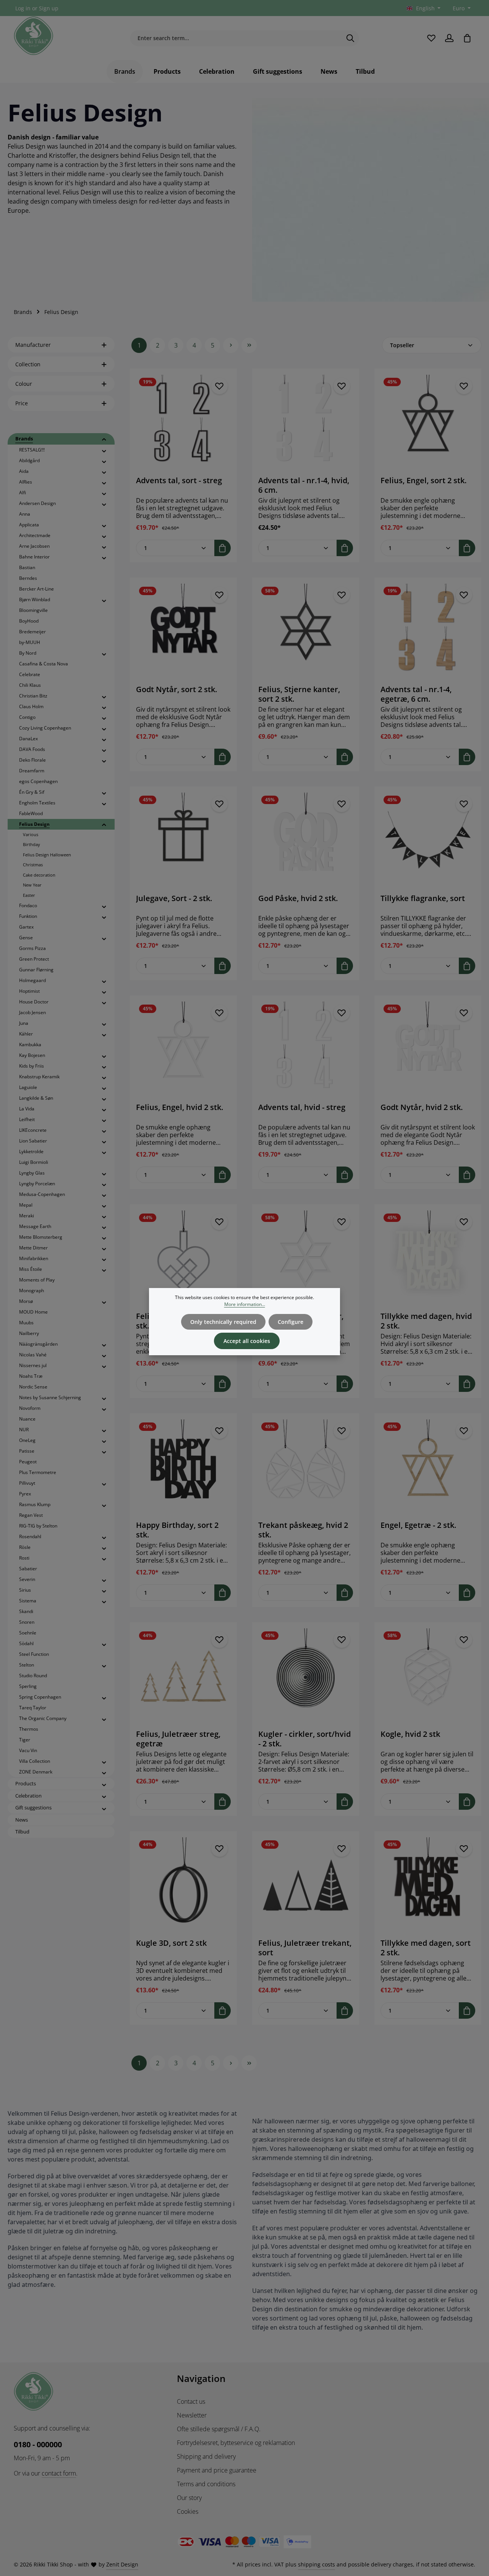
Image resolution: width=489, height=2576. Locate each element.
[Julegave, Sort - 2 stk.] (183, 840)
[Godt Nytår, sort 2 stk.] (183, 631)
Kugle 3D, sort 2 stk (171, 1943)
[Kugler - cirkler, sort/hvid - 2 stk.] (306, 1676)
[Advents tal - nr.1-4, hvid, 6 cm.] (306, 422)
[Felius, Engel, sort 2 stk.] (428, 422)
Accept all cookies (247, 1341)
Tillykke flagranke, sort (423, 898)
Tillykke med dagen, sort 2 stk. (426, 1948)
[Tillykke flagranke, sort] (428, 840)
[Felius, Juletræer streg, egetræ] (183, 1676)
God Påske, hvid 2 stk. (298, 898)
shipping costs (317, 2564)
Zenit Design (122, 2564)
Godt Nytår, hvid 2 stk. (422, 1107)
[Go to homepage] (34, 36)
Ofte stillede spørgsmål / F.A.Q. (219, 2429)
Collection (28, 364)
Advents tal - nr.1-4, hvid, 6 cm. (304, 485)
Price (22, 403)
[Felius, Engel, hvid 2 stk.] (183, 1049)
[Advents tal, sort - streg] (183, 422)
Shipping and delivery (206, 2456)
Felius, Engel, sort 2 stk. (423, 481)
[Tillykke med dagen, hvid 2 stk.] (428, 1258)
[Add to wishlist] (219, 386)
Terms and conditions (206, 2484)
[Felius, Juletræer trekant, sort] (306, 1885)
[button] (104, 439)
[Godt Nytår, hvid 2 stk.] (428, 1049)
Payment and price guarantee (217, 2470)
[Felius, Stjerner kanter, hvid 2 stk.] (306, 1258)
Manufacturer (33, 345)
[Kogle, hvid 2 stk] (428, 1676)
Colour (24, 384)
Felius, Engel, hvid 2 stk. (180, 1107)
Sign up (49, 8)
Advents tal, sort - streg (179, 481)
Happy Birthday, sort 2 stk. (177, 1530)
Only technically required (223, 1322)
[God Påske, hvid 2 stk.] (306, 840)
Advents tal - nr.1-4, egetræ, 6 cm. (416, 694)
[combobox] (236, 38)
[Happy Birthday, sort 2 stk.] (183, 1467)
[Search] (351, 38)
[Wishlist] (431, 38)
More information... (245, 1304)
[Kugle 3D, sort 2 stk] (183, 1885)
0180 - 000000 (38, 2444)
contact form (59, 2473)
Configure (291, 1322)
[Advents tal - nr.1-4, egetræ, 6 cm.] (428, 631)
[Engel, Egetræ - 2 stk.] (428, 1467)
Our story (189, 2498)
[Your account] (449, 38)
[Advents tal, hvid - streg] (306, 1049)
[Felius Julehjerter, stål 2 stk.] (183, 1258)
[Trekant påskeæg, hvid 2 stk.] (306, 1467)
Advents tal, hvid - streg (302, 1107)
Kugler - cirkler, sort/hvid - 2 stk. (304, 1739)
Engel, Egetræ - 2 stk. (418, 1525)
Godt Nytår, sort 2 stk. (176, 689)
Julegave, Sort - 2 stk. (174, 898)
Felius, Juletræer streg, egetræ (178, 1739)
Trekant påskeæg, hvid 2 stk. (303, 1530)
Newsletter (192, 2415)
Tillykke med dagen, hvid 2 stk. (426, 1321)
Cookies (188, 2511)
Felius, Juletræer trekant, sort (305, 1948)
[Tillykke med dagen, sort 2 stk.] (428, 1885)
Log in (23, 8)
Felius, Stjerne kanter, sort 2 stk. (299, 694)
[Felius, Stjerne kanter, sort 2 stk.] (306, 631)
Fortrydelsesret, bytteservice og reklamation (236, 2443)
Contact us (191, 2401)
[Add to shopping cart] (223, 548)
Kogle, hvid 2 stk (410, 1734)
